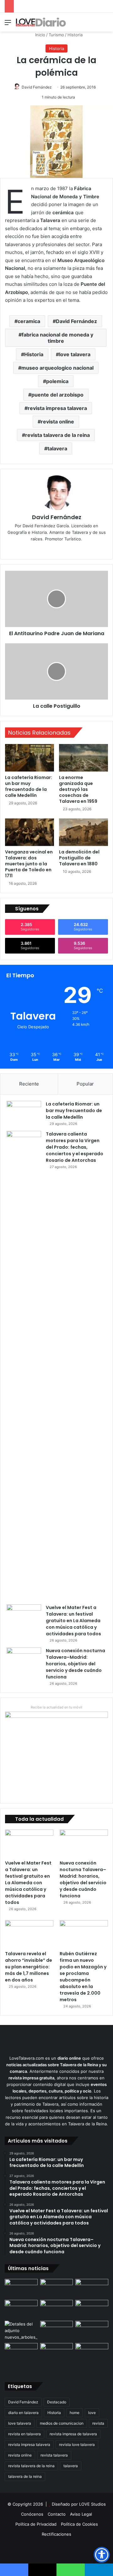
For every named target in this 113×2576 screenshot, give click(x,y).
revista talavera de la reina (57, 435)
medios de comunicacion (62, 2423)
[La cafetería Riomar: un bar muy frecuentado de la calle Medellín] (30, 758)
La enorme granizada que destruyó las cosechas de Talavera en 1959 (78, 789)
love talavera (75, 354)
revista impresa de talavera (73, 2434)
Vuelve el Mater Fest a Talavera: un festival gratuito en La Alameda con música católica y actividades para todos (73, 1621)
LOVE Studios (92, 2504)
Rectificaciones (56, 2534)
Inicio (40, 35)
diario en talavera (23, 2413)
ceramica (29, 321)
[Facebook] (56, 549)
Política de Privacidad (36, 2524)
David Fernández (37, 87)
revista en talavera (24, 2434)
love (92, 2413)
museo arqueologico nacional (57, 368)
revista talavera (54, 2455)
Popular (85, 1084)
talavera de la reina (25, 2476)
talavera (57, 448)
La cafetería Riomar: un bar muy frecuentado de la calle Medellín (29, 786)
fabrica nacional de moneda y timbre (57, 338)
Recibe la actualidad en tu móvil (56, 1707)
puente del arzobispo (57, 395)
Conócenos (32, 2514)
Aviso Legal (81, 2514)
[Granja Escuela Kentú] (92, 2357)
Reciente (29, 1084)
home (75, 2413)
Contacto (57, 2514)
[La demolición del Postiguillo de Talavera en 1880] (83, 832)
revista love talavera (77, 2444)
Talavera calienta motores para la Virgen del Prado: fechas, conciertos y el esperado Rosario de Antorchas (75, 1147)
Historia (75, 35)
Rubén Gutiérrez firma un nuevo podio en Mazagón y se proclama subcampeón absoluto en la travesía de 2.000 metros (83, 1977)
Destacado (57, 2402)
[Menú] (8, 25)
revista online (57, 422)
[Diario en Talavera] (41, 22)
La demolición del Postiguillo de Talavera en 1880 (79, 858)
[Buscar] (105, 25)
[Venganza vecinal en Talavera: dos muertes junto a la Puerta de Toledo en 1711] (30, 832)
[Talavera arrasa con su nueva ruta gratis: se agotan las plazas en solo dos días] (57, 2352)
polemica (57, 381)
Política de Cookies (79, 2524)
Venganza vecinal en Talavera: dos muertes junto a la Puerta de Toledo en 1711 (29, 864)
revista (98, 2423)
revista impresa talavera (57, 408)
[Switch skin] (94, 25)
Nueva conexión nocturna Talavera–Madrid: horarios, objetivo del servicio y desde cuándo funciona (75, 1664)
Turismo (56, 35)
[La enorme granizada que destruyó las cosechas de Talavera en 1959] (83, 758)
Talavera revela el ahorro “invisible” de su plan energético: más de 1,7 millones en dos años (29, 1967)
